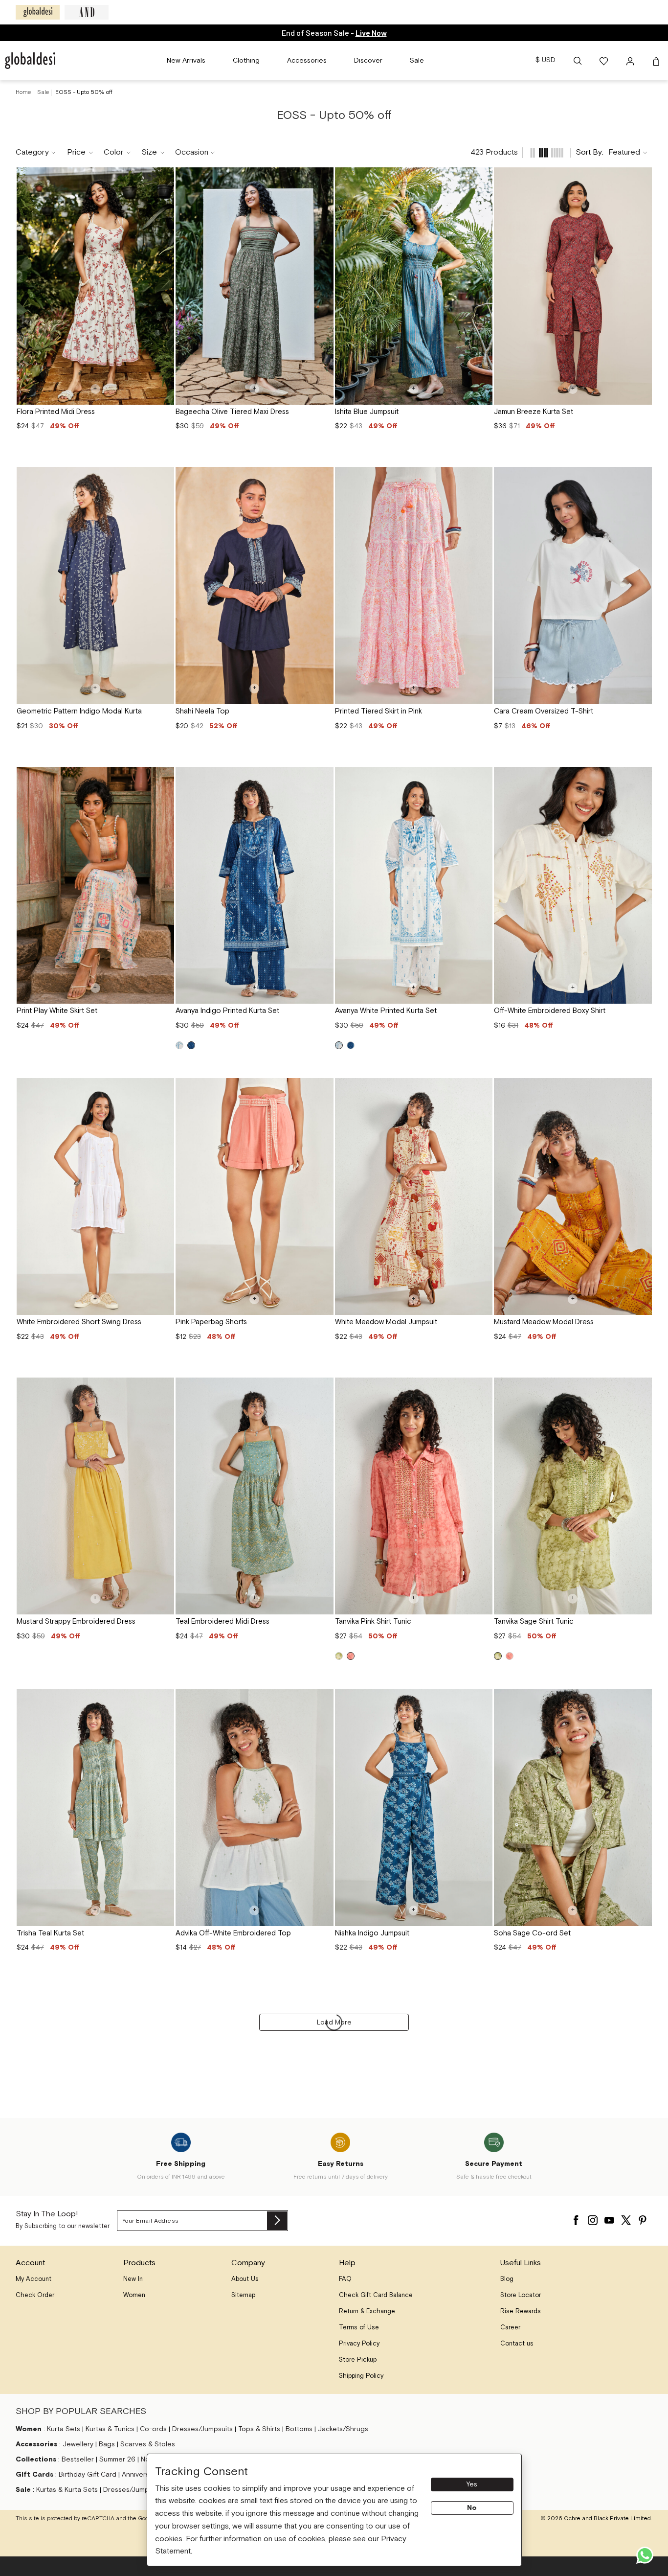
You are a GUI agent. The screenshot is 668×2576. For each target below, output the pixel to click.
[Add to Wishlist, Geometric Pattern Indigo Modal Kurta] (163, 478)
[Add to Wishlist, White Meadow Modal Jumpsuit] (482, 1089)
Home (23, 92)
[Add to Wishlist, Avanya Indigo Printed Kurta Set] (323, 778)
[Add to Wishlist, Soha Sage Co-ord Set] (641, 1700)
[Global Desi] (38, 12)
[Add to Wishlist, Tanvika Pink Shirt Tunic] (482, 1388)
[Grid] (544, 153)
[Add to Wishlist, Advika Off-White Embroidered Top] (323, 1700)
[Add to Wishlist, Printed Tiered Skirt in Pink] (482, 478)
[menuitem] (186, 61)
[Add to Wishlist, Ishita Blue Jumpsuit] (482, 178)
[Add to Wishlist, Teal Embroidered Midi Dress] (323, 1388)
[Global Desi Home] (30, 61)
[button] (578, 61)
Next (163, 286)
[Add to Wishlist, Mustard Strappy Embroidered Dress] (163, 1388)
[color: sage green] (339, 1656)
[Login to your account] (631, 61)
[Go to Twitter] (626, 2218)
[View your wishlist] (604, 61)
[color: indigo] (191, 1045)
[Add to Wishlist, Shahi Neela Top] (323, 478)
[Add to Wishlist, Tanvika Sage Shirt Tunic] (641, 1388)
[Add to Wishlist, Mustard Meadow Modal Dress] (641, 1089)
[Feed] (533, 153)
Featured (624, 152)
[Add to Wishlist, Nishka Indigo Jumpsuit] (482, 1700)
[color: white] (179, 1045)
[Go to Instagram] (593, 2218)
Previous (28, 286)
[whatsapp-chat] (645, 2555)
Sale (44, 92)
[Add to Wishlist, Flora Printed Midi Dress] (163, 178)
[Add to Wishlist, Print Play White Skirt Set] (163, 778)
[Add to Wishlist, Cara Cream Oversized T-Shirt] (641, 478)
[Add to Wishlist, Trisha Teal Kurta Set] (163, 1700)
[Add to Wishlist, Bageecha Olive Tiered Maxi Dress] (323, 178)
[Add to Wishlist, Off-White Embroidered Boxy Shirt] (641, 778)
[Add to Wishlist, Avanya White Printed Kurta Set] (482, 778)
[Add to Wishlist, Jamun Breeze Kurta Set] (641, 178)
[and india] (87, 12)
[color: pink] (351, 1656)
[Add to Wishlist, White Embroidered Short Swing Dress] (163, 1089)
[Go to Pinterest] (643, 2218)
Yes (472, 2484)
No (472, 2508)
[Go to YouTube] (609, 2218)
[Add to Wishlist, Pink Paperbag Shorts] (323, 1089)
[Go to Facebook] (576, 2218)
